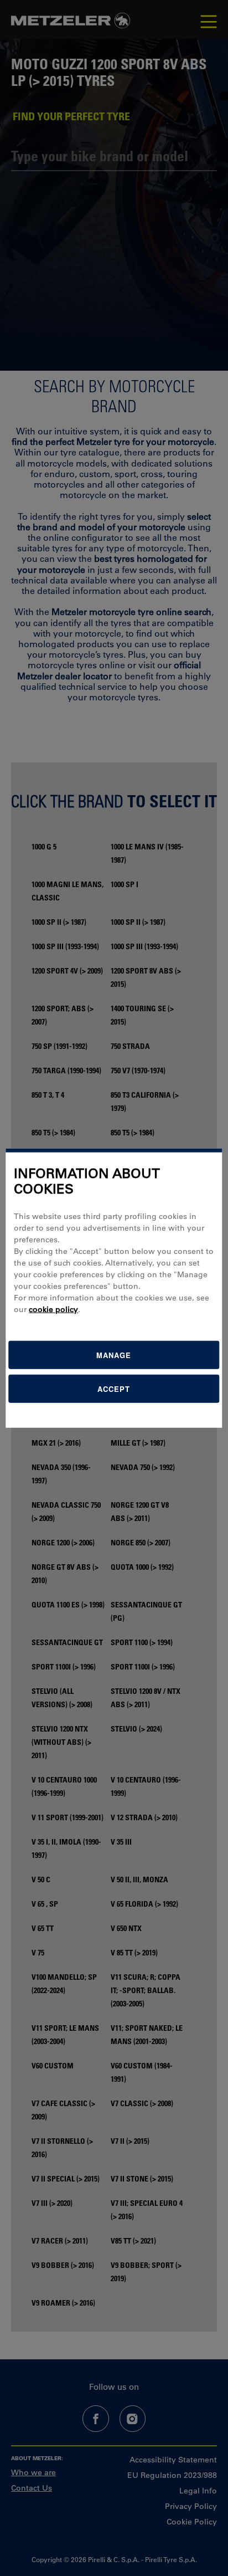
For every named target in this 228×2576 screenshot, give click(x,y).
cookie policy (53, 1309)
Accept (114, 1389)
